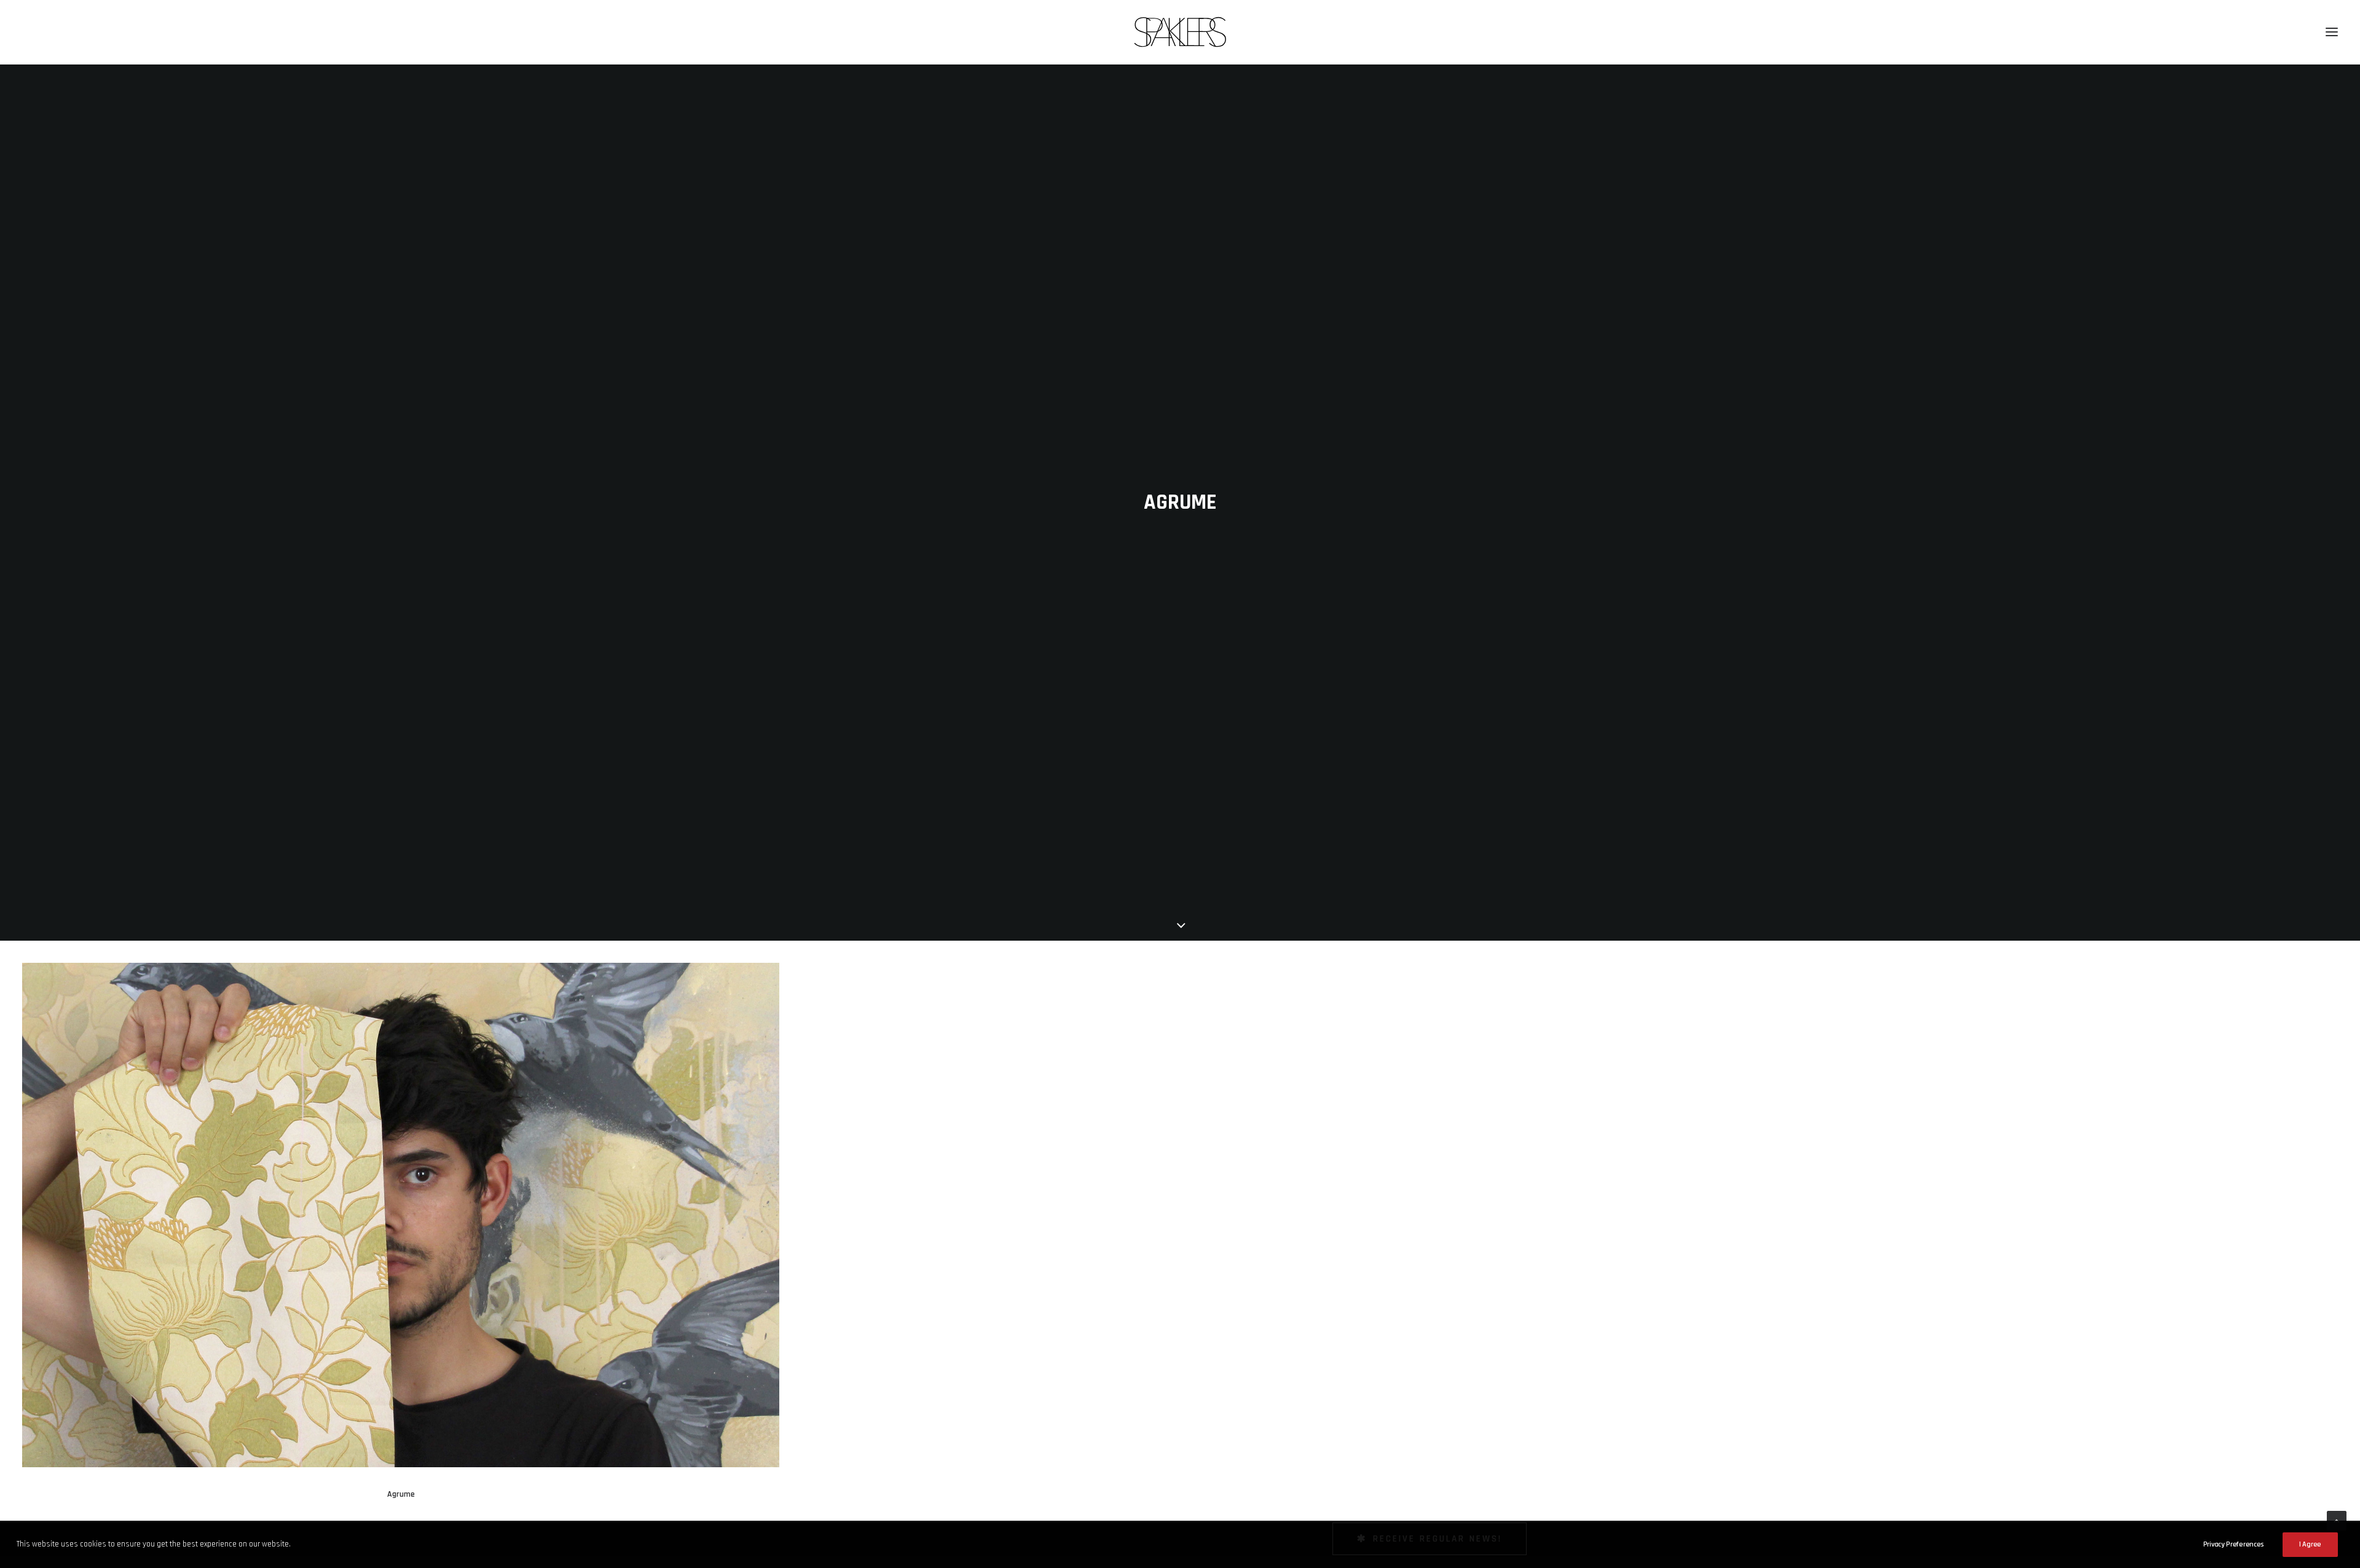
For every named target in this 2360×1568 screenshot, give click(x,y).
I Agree (2310, 1544)
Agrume (401, 1494)
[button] (2332, 32)
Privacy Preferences (2233, 1544)
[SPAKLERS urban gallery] (1180, 32)
